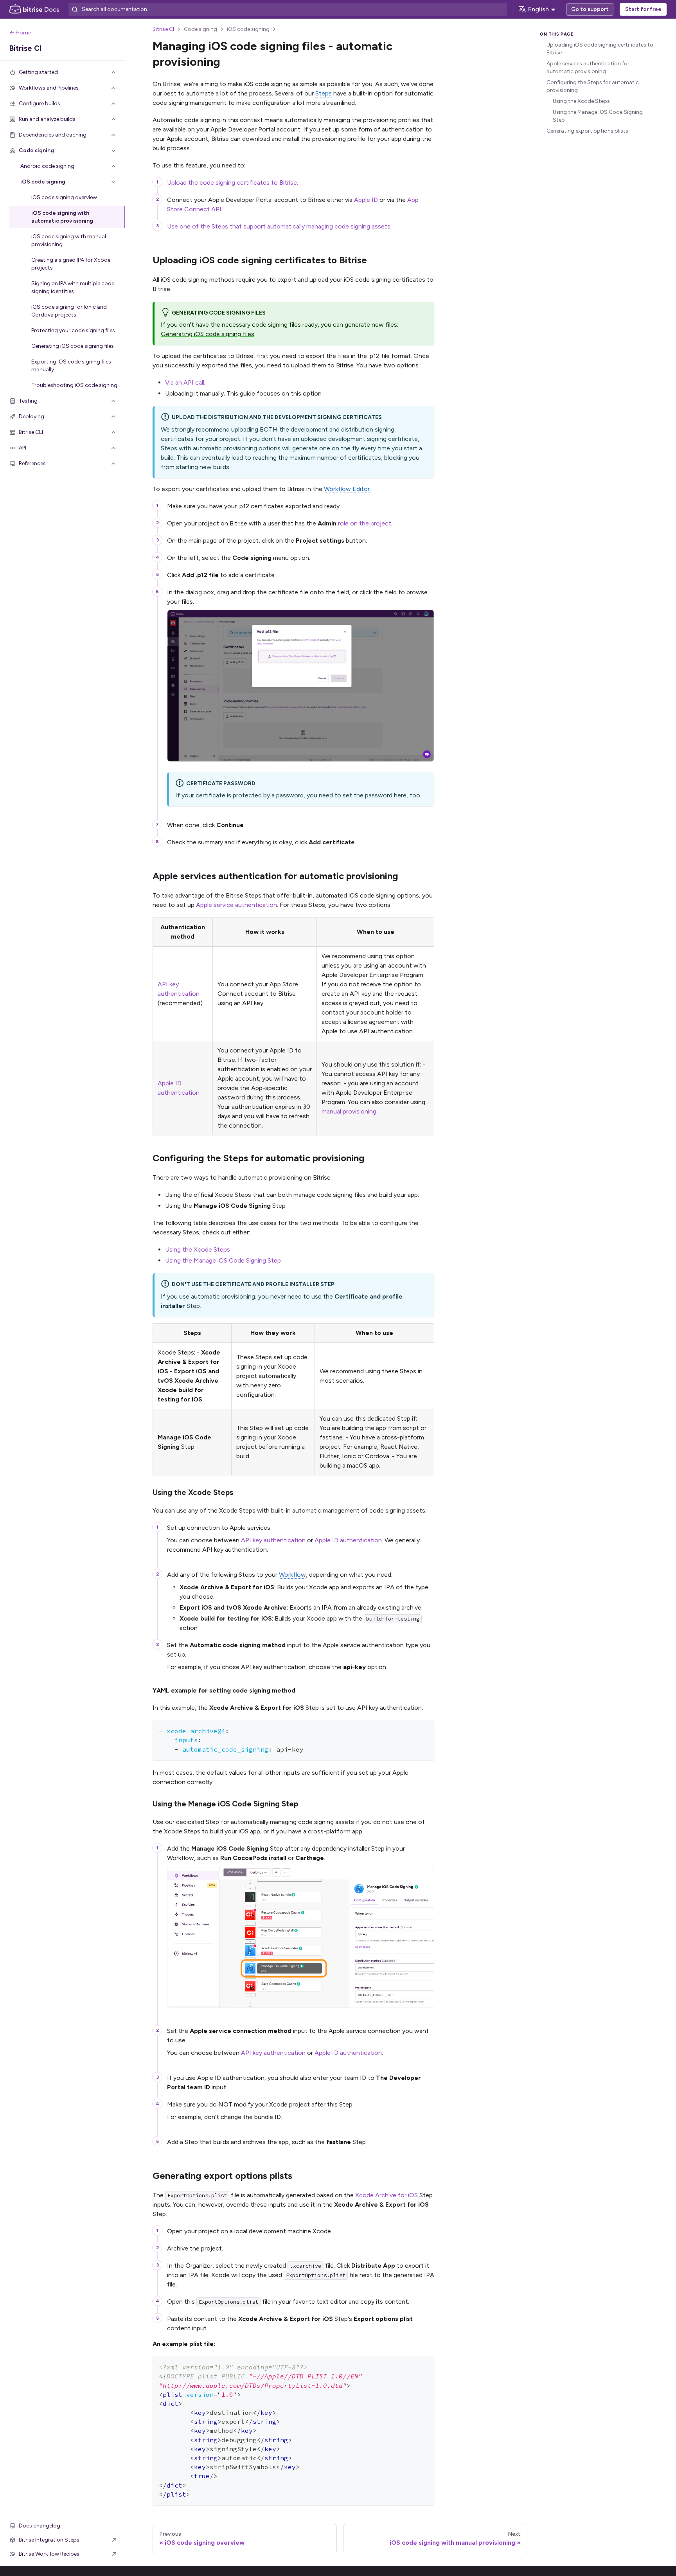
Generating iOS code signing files (208, 334)
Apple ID (366, 200)
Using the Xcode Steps (198, 1249)
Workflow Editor (347, 489)
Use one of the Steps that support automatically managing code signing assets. (279, 226)
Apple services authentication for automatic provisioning (588, 67)
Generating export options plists (587, 131)
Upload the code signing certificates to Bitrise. (233, 183)
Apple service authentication (236, 905)
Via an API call (185, 382)
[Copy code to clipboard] (425, 1730)
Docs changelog (40, 2526)
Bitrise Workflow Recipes (49, 2554)
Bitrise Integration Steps (49, 2540)
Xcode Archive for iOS (387, 2195)
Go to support (590, 9)
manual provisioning (349, 1111)
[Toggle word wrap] (410, 1730)
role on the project (365, 523)
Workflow (292, 1575)
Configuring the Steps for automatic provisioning (593, 86)
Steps (324, 93)
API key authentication (273, 1540)
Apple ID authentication (348, 1540)
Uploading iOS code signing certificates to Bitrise (600, 49)
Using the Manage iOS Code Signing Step (223, 1260)
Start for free (643, 9)
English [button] (538, 9)
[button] (63, 72)
